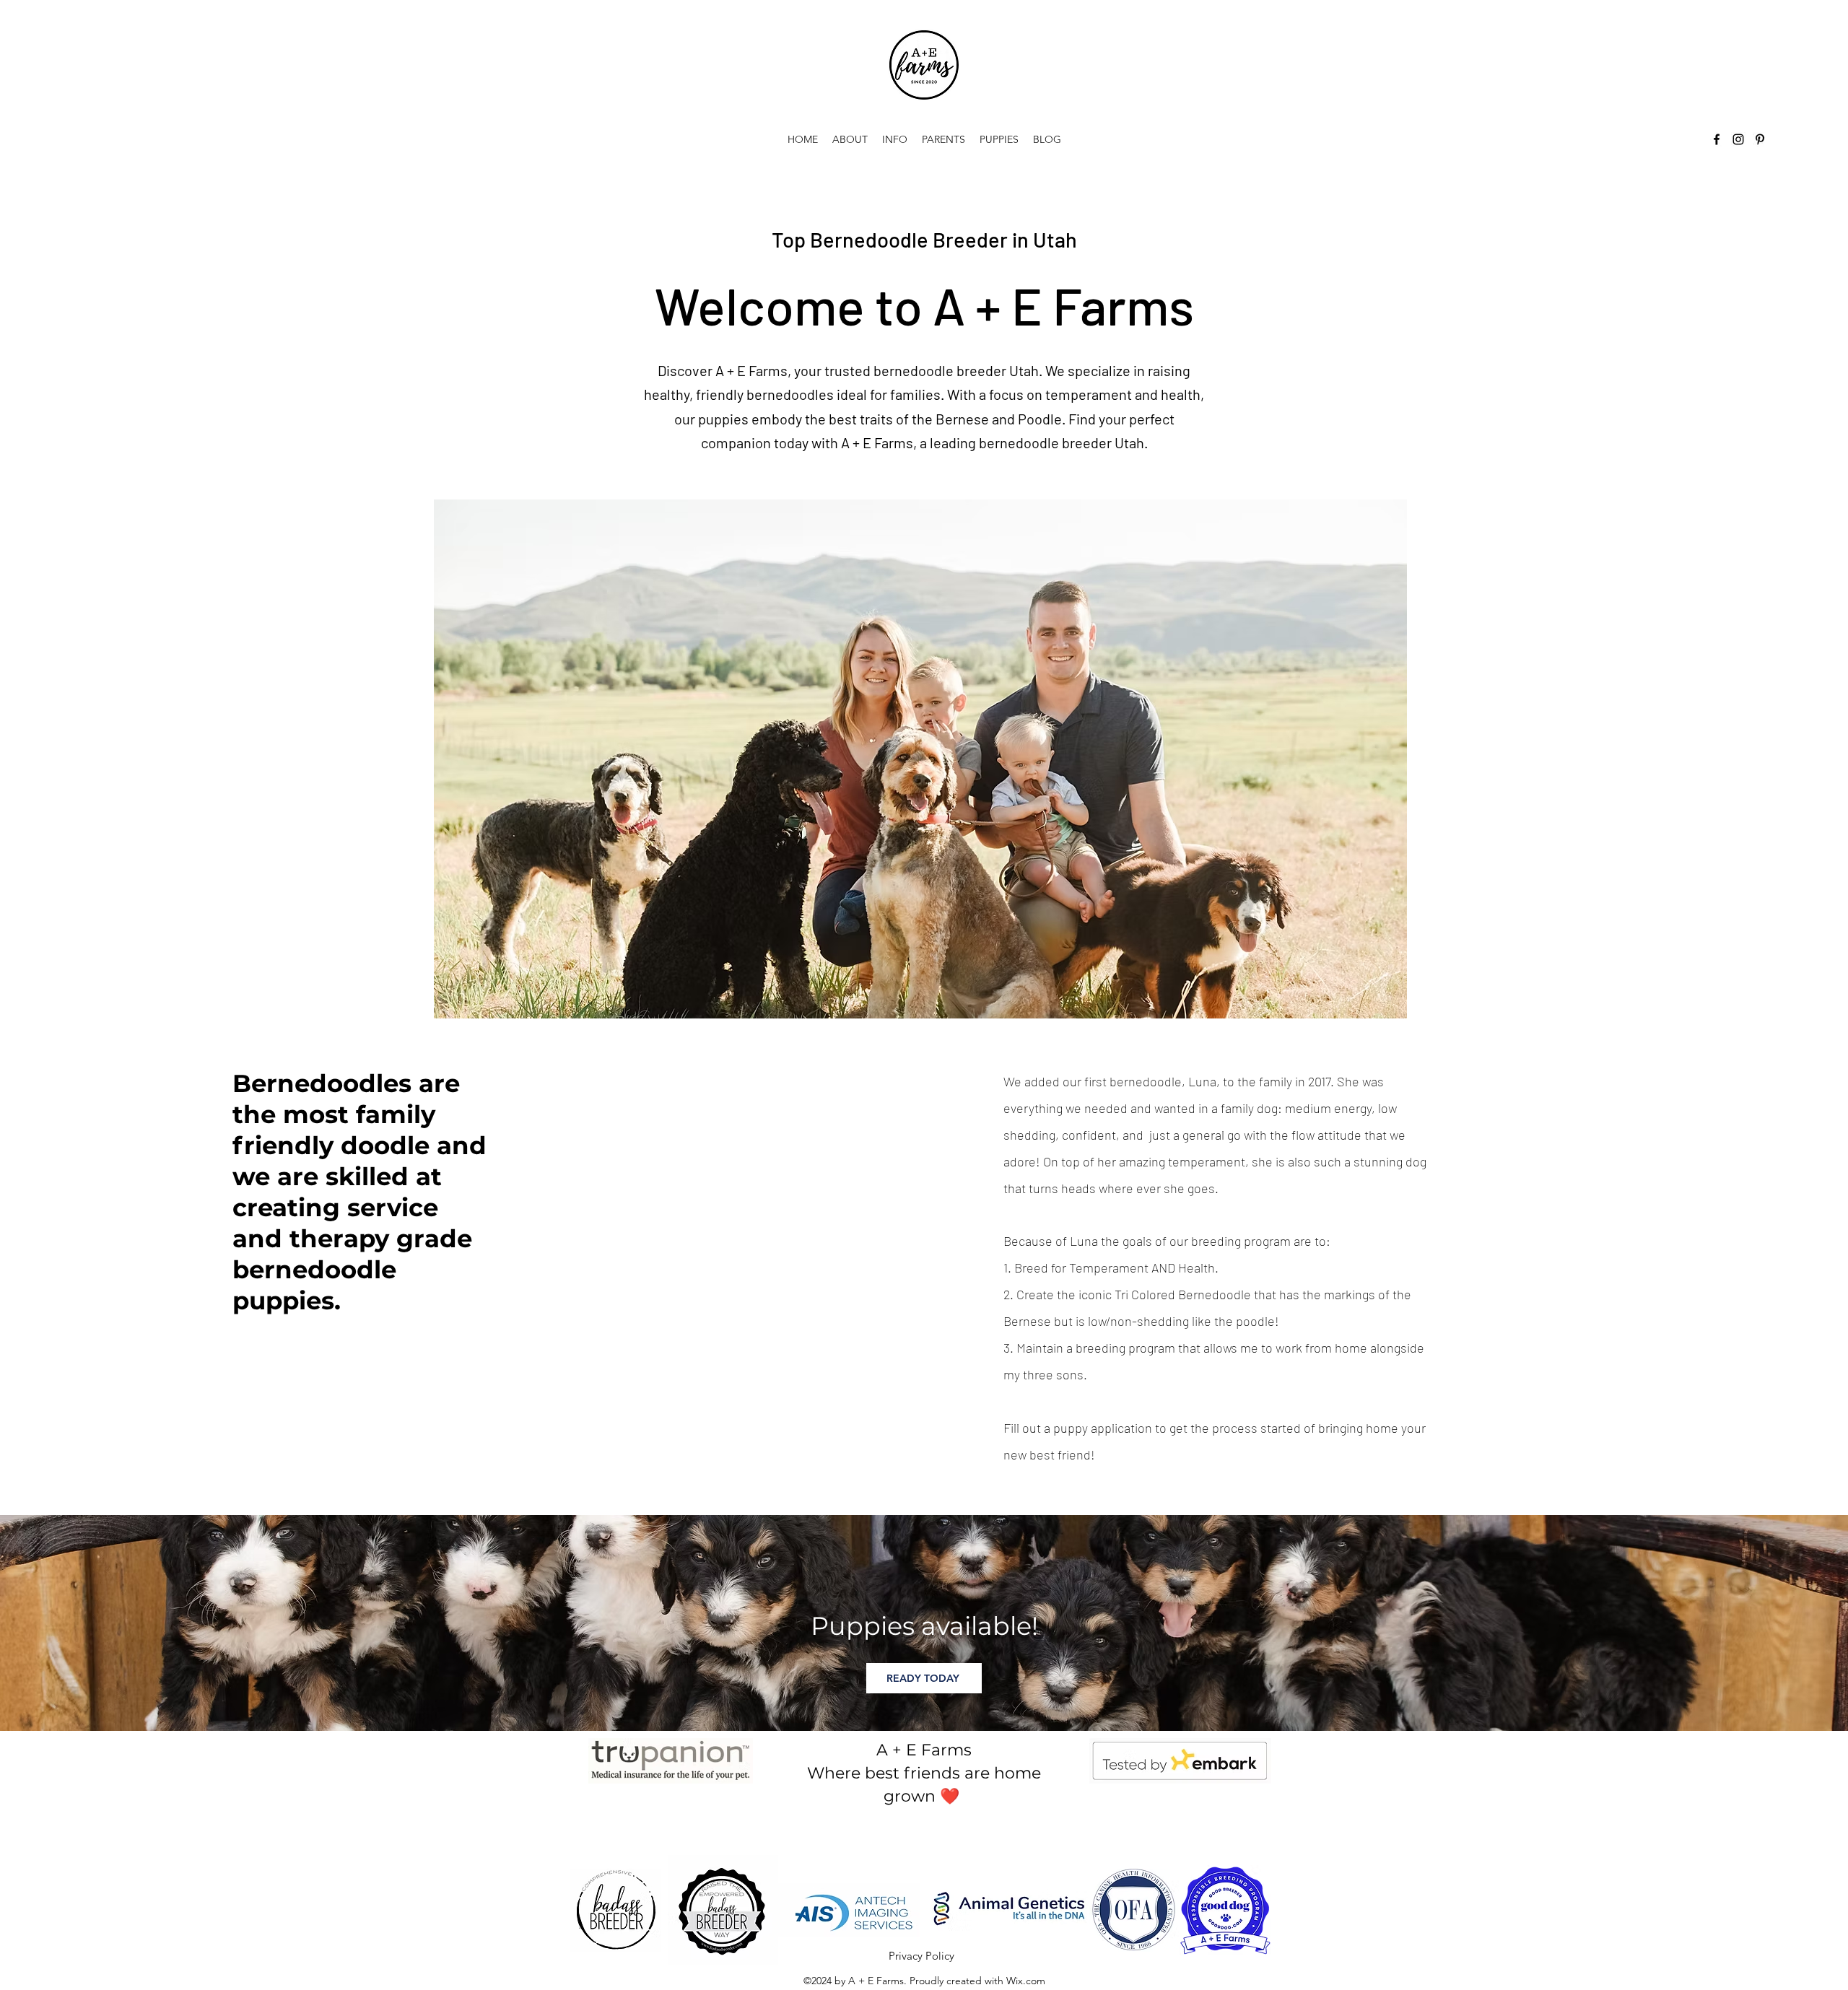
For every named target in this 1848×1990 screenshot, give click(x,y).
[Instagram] (1738, 139)
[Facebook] (1717, 139)
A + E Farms (924, 1750)
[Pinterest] (1760, 139)
